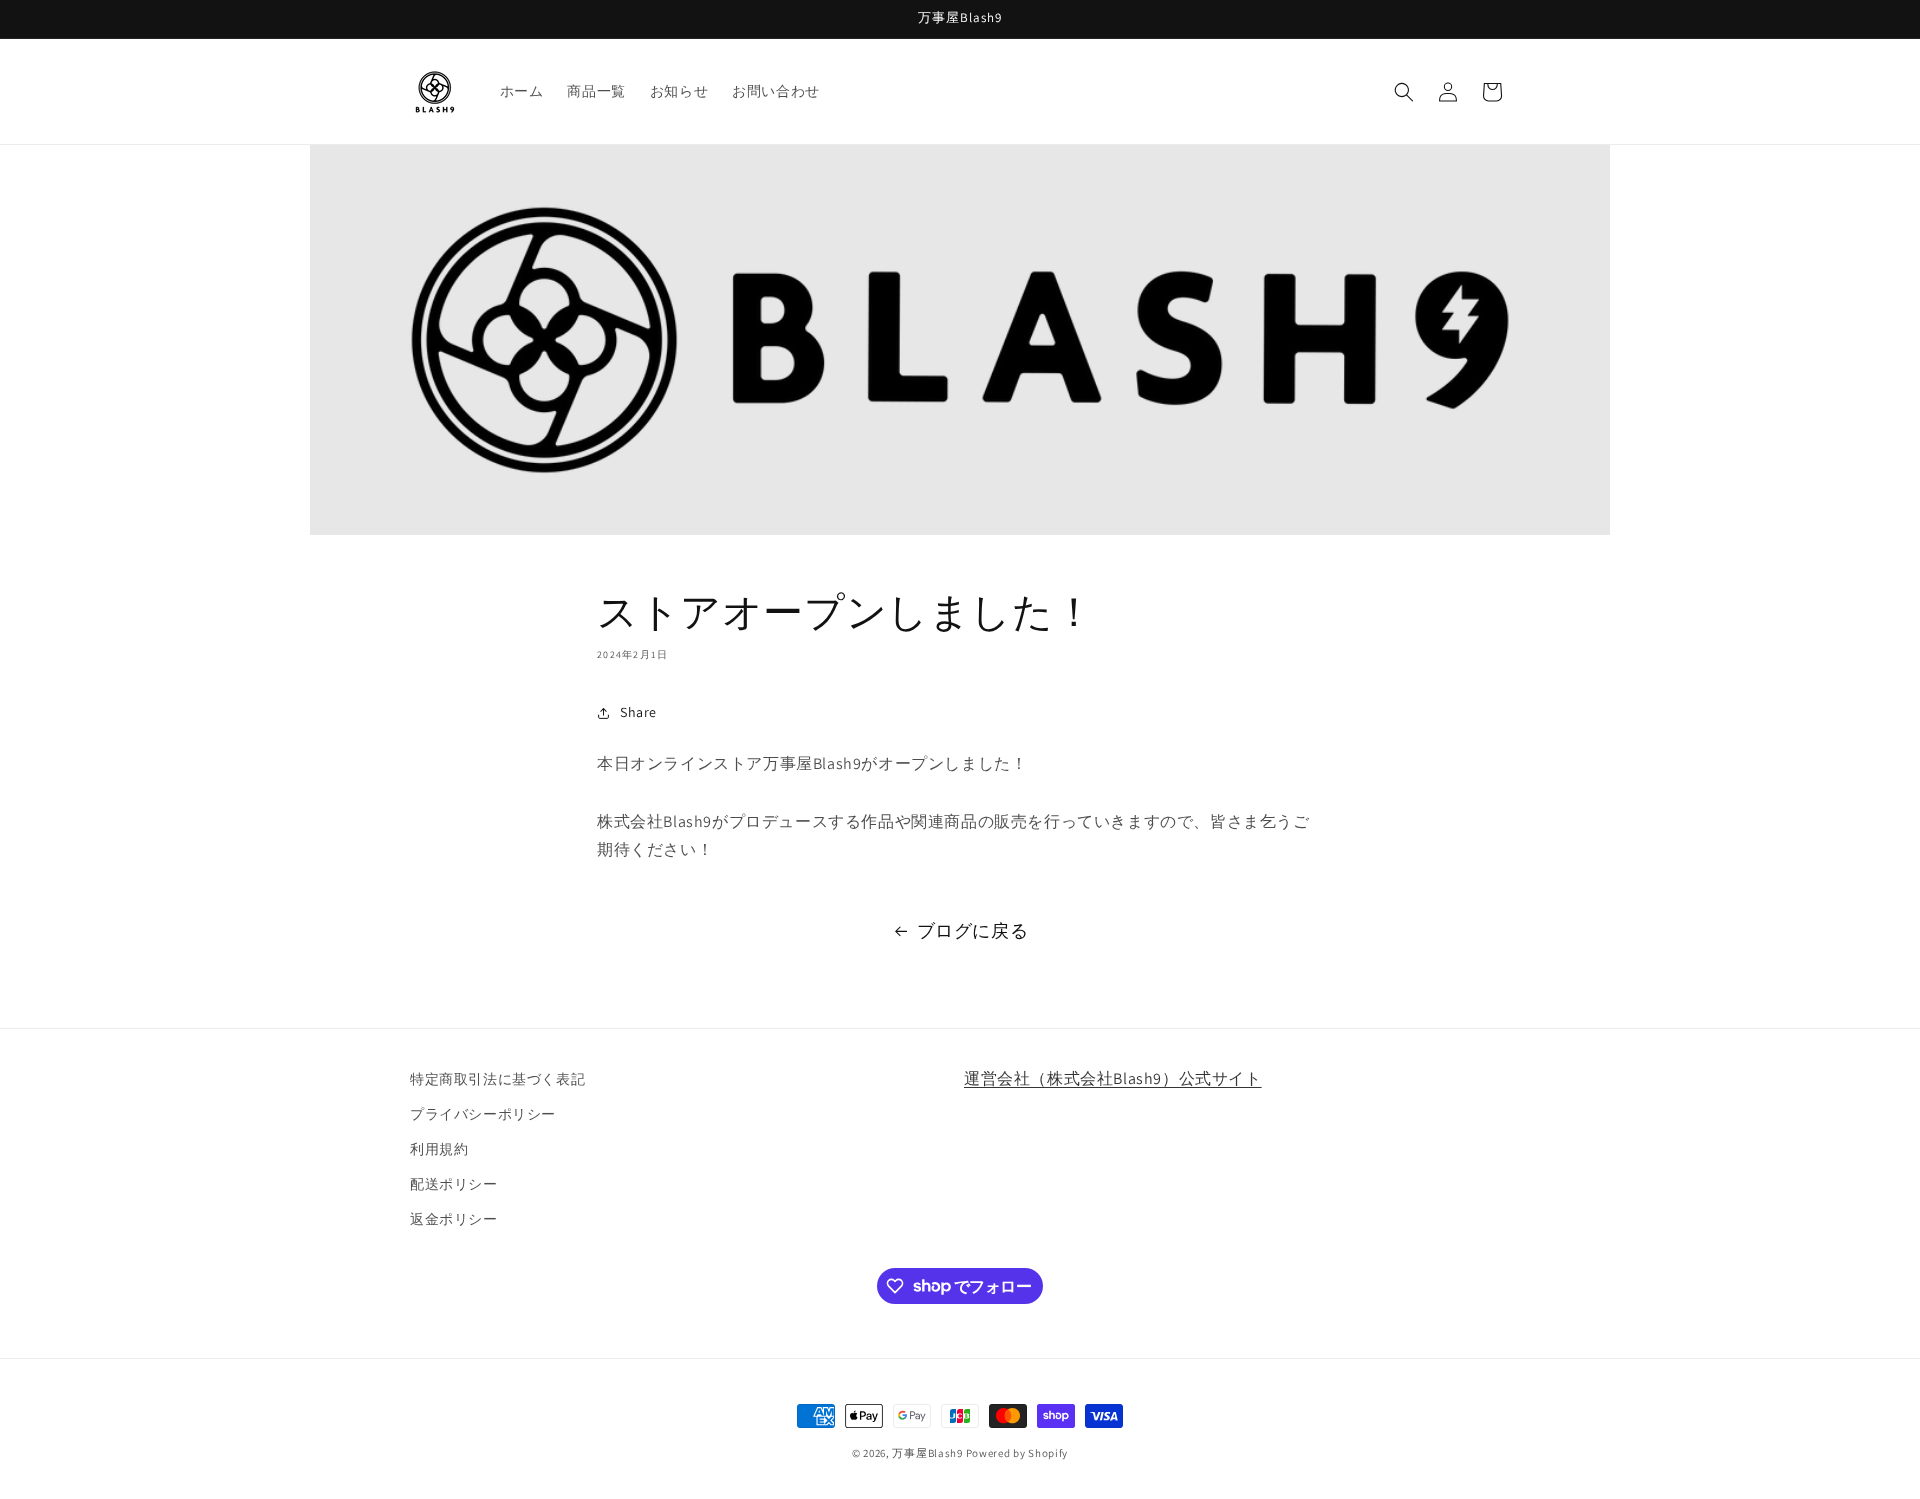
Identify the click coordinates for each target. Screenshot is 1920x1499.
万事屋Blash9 (927, 1453)
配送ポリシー (454, 1184)
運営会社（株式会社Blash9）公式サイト (1113, 1078)
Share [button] (638, 712)
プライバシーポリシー (483, 1114)
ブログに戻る (973, 930)
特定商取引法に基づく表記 (497, 1079)
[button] (1404, 92)
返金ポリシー (454, 1219)
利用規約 (439, 1149)
